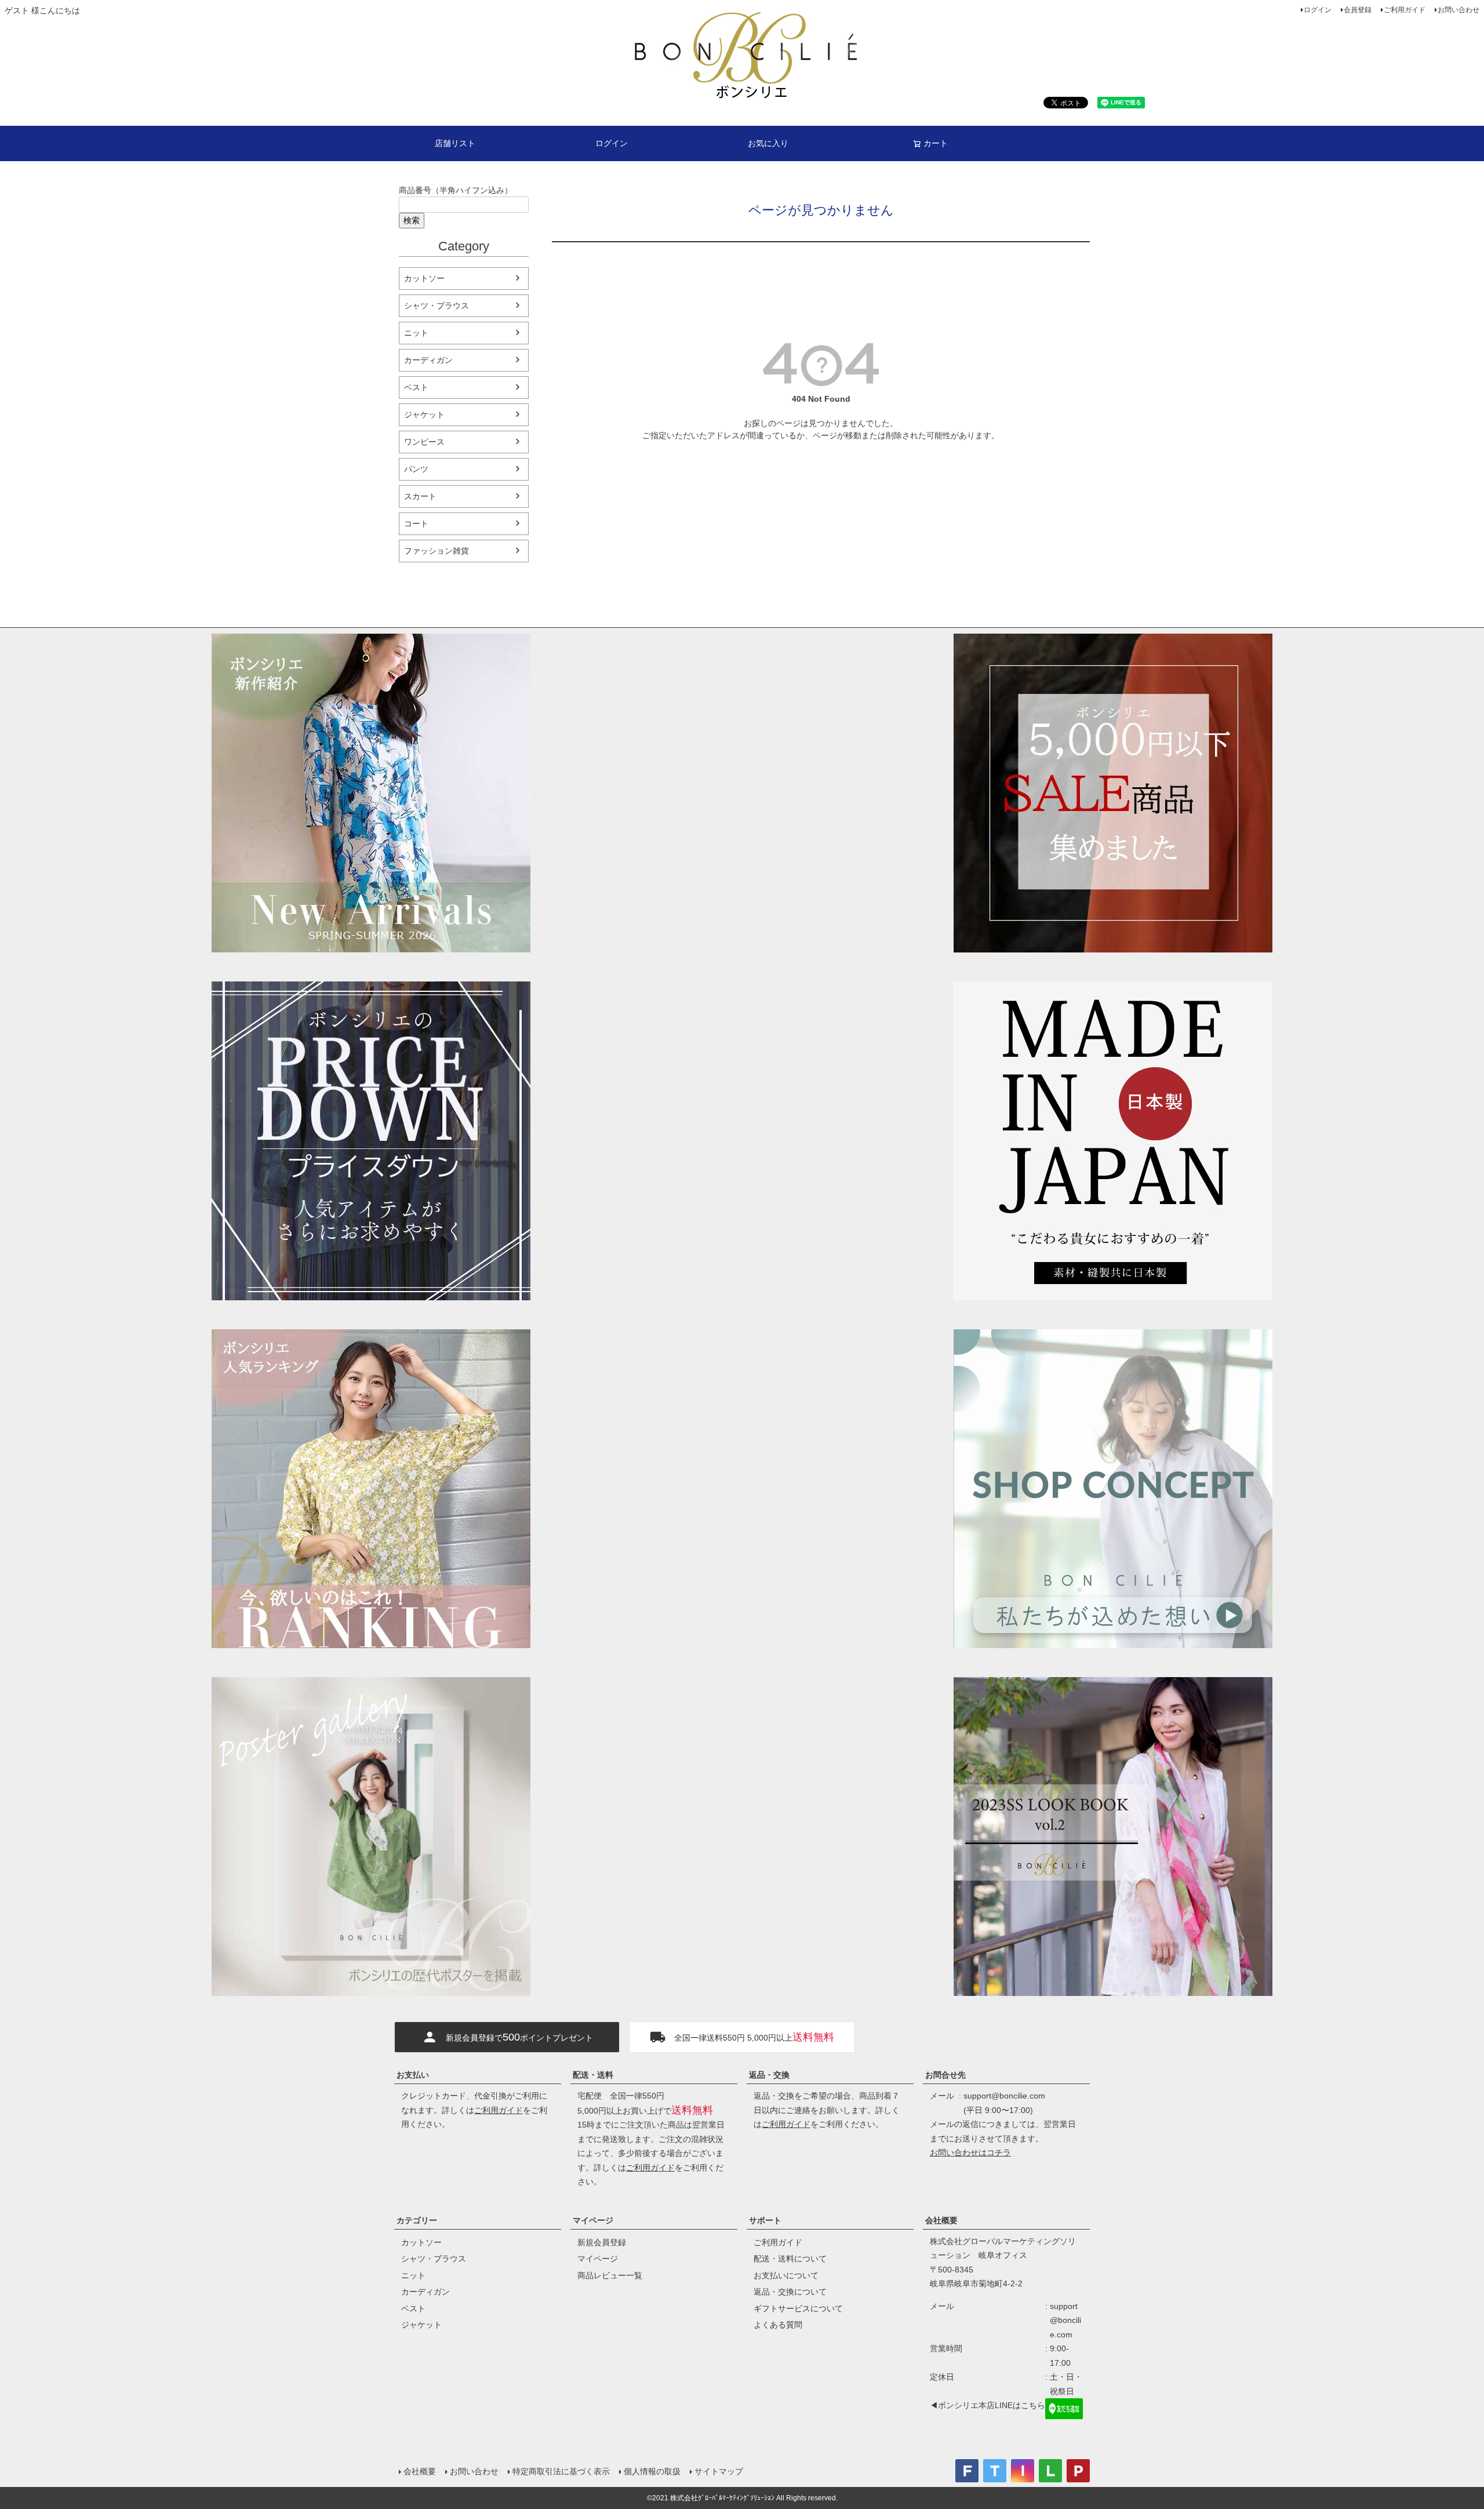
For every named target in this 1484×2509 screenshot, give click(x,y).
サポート (765, 2220)
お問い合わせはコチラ (970, 2152)
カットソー (424, 278)
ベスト (416, 387)
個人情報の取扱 (652, 2471)
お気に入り (768, 143)
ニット (416, 333)
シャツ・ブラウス (437, 306)
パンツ (416, 469)
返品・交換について (790, 2292)
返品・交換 (769, 2075)
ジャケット (424, 414)
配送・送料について (790, 2259)
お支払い (413, 2075)
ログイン (1318, 10)
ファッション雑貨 (437, 551)
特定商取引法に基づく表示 (561, 2471)
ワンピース (424, 442)
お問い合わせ (1458, 10)
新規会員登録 (602, 2242)
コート (416, 523)
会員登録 (1358, 10)
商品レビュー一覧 (610, 2275)
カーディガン (428, 360)
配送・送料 (593, 2075)
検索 (412, 220)
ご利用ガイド (1405, 10)
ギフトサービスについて (798, 2308)
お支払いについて (786, 2275)
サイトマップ (719, 2471)
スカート (420, 496)
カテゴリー (417, 2220)
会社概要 (941, 2220)
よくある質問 (778, 2325)
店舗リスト (455, 143)
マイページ (593, 2220)
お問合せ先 (945, 2075)
